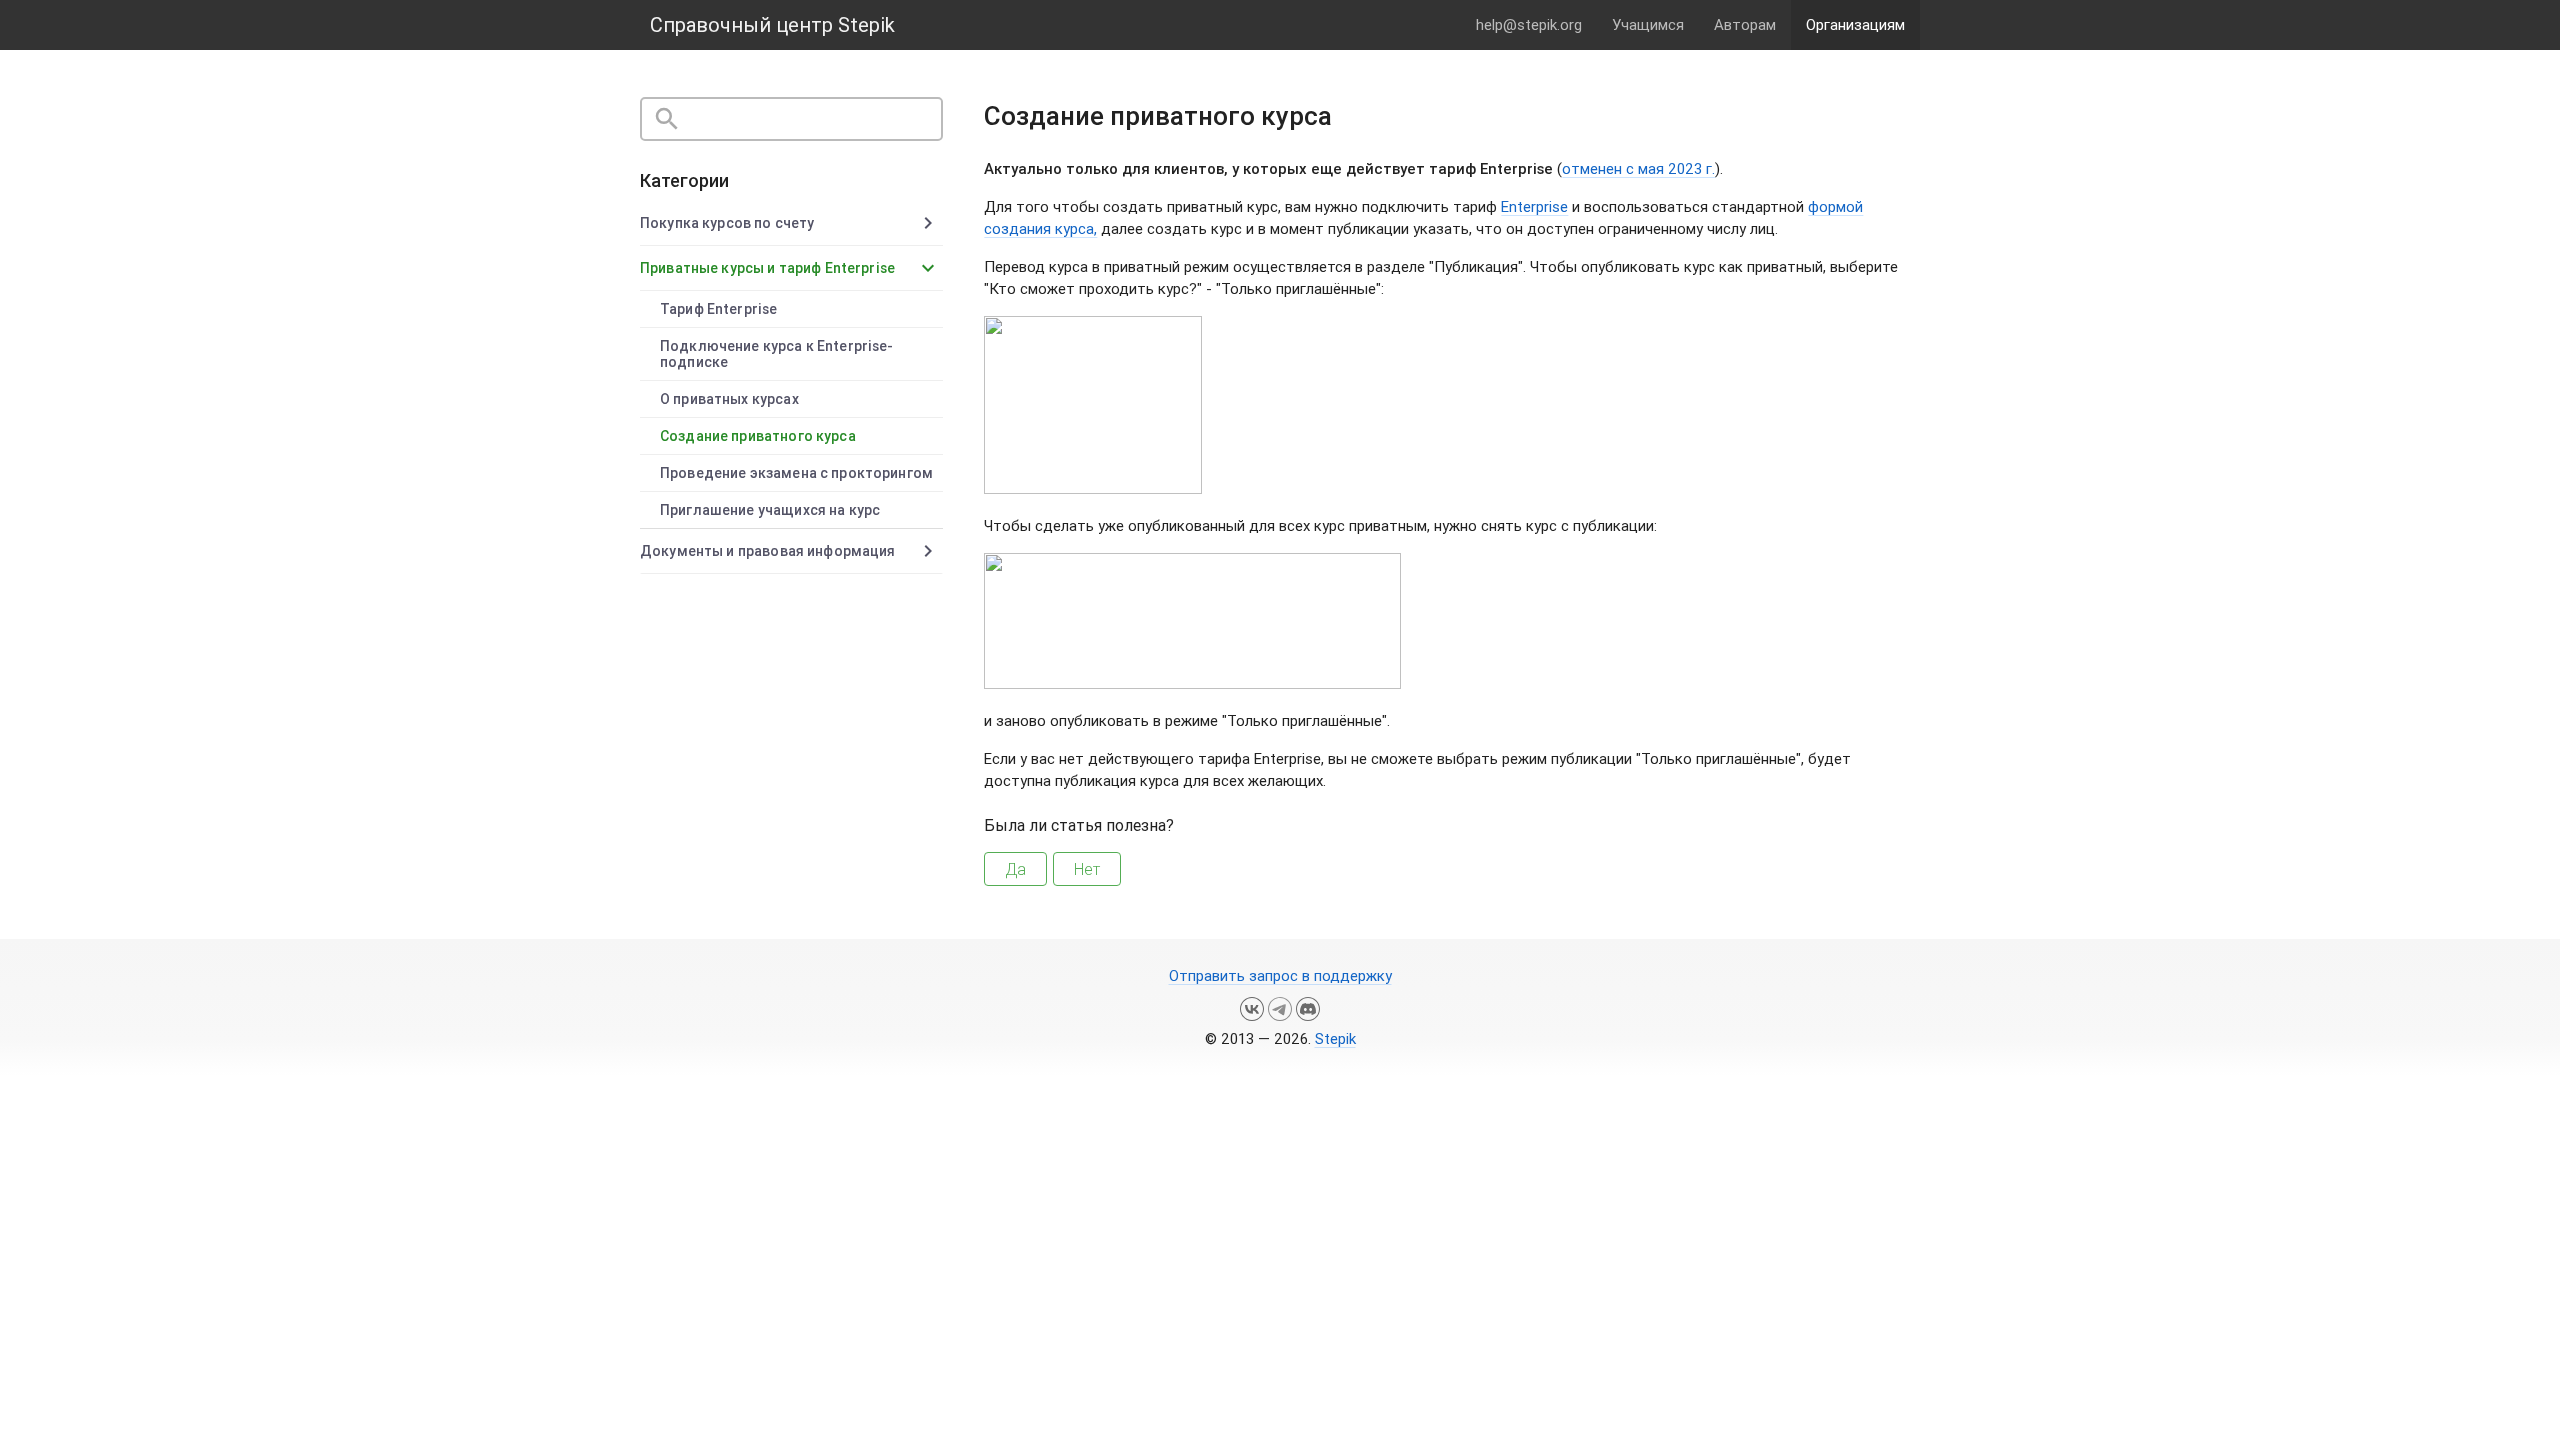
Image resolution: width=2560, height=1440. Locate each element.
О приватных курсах (729, 399)
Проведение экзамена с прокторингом (796, 473)
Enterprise (1534, 206)
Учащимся (1648, 24)
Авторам (1745, 24)
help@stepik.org (1529, 24)
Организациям (1855, 24)
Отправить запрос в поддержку (1280, 975)
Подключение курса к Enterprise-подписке (777, 354)
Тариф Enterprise (718, 309)
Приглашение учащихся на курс (770, 510)
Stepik (1335, 1038)
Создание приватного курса (758, 436)
